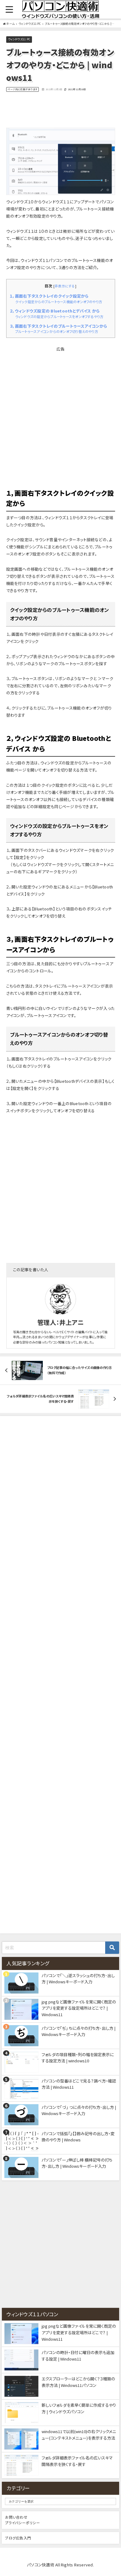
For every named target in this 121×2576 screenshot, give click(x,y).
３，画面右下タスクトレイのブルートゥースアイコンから (58, 326)
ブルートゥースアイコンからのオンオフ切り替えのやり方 (57, 331)
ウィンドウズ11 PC (19, 40)
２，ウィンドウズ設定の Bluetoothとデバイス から (55, 311)
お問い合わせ (16, 2517)
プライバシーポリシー (22, 2523)
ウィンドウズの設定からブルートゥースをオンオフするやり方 (59, 316)
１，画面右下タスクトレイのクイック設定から (49, 296)
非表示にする (65, 286)
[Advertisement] (60, 110)
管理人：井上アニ (60, 1322)
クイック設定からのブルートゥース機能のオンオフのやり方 (59, 302)
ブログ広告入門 (18, 2538)
